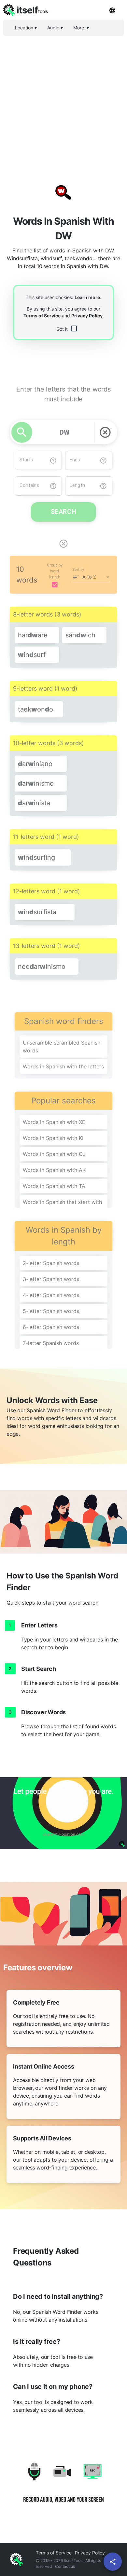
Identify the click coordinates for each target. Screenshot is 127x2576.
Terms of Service (42, 316)
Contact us (65, 2566)
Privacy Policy (87, 316)
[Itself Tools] (63, 2487)
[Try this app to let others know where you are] (63, 1813)
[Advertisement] (63, 104)
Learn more (87, 297)
